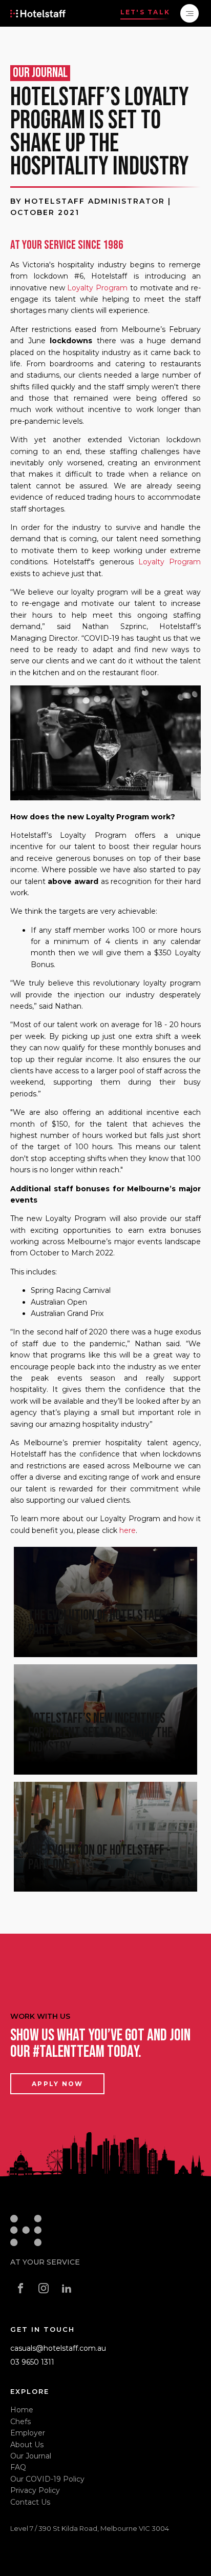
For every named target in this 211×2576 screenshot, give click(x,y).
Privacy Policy (35, 2490)
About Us (27, 2445)
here (128, 1530)
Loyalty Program (97, 288)
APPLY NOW (57, 2084)
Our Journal (31, 2456)
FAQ (18, 2467)
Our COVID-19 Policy (47, 2479)
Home (22, 2410)
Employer (28, 2433)
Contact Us (30, 2502)
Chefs (20, 2422)
